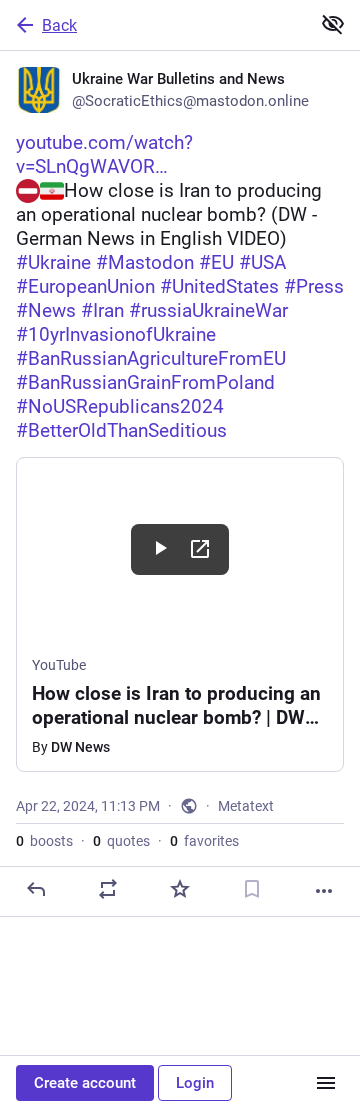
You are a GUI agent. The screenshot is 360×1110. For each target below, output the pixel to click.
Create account (85, 1083)
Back (59, 25)
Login (195, 1083)
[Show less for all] (333, 24)
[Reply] (36, 889)
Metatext (246, 806)
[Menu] (326, 1083)
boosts (44, 841)
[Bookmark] (252, 889)
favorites (204, 841)
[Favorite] (180, 889)
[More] (324, 891)
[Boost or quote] (108, 889)
